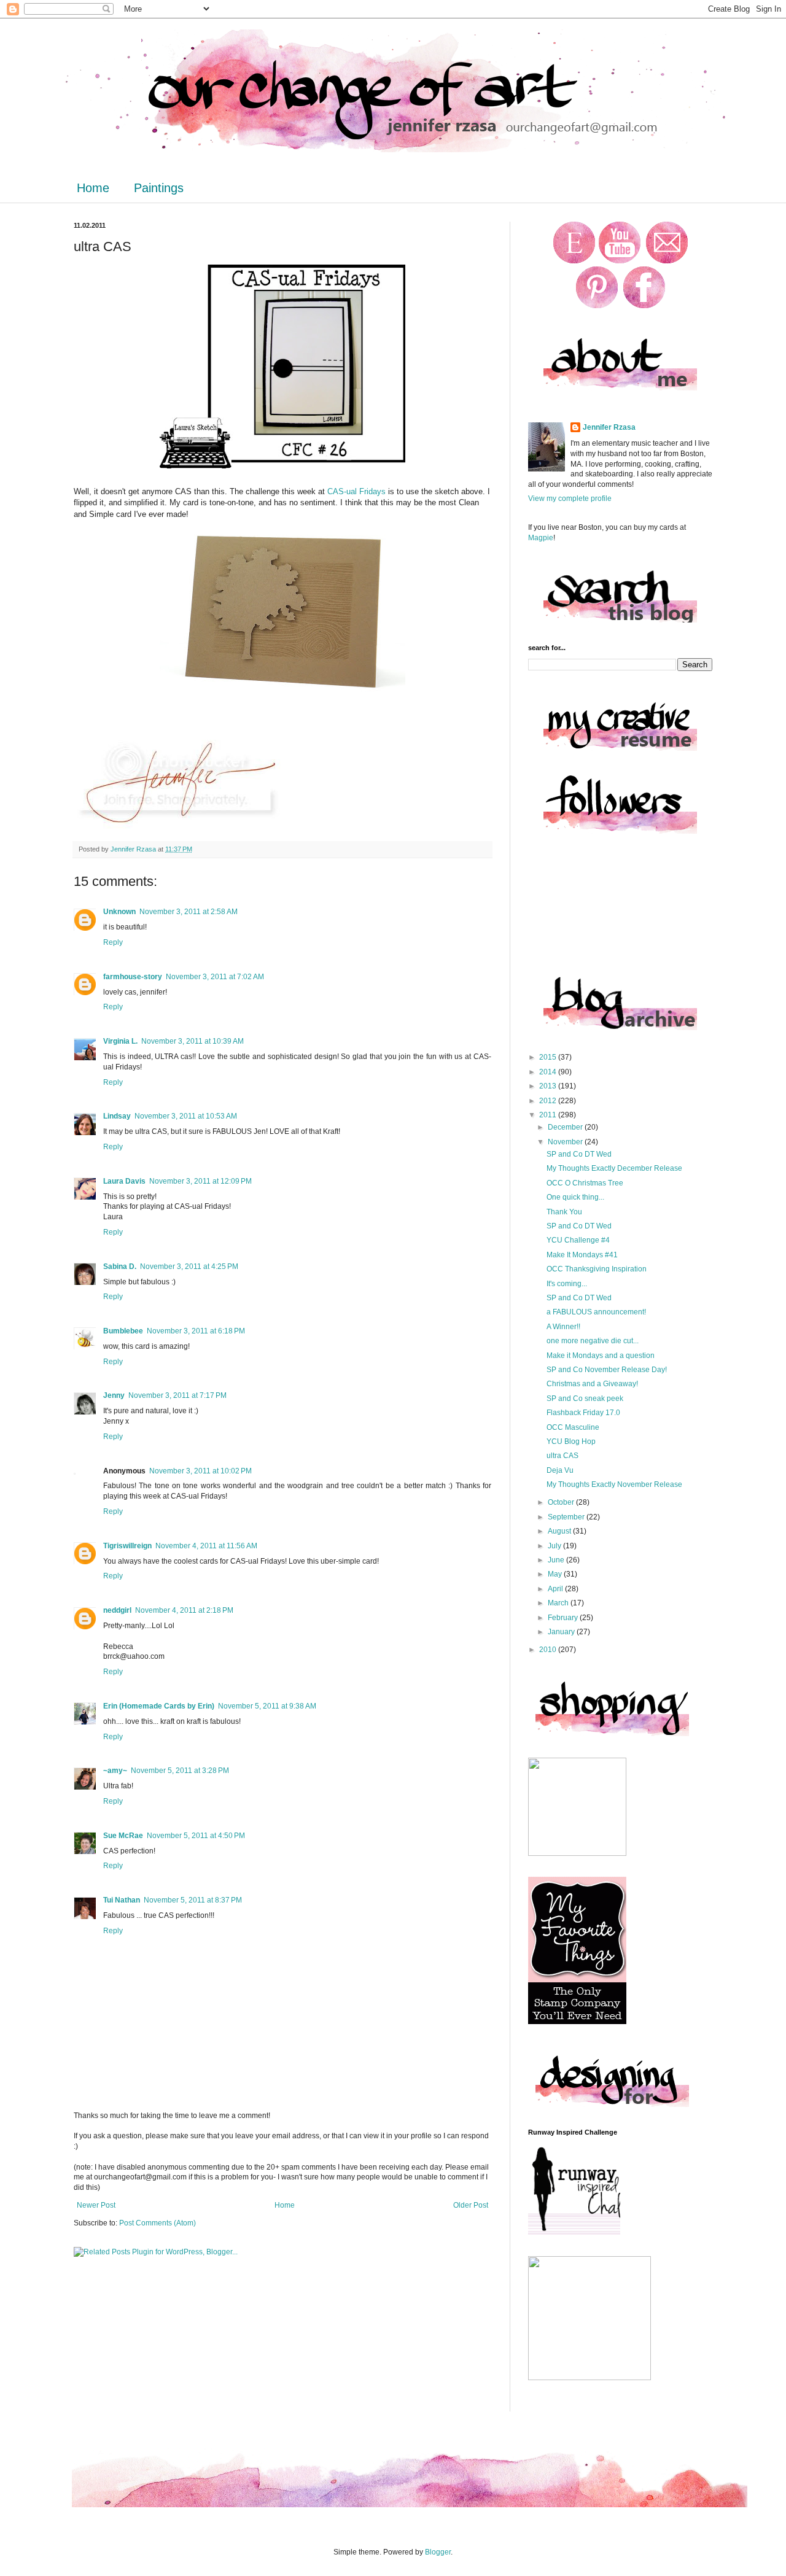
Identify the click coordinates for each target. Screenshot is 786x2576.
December (566, 1127)
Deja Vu (560, 1470)
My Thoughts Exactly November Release (614, 1484)
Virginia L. (120, 1041)
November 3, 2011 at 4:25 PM (189, 1267)
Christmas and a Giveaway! (592, 1384)
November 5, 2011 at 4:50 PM (196, 1836)
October (562, 1502)
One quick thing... (575, 1197)
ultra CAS (562, 1456)
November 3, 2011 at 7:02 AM (215, 977)
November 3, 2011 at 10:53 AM (186, 1116)
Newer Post (96, 2205)
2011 (549, 1115)
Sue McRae (123, 1836)
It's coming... (567, 1284)
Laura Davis (124, 1181)
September (567, 1517)
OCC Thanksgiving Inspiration (597, 1269)
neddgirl (117, 1610)
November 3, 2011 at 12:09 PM (200, 1181)
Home (93, 188)
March (559, 1603)
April (556, 1589)
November (566, 1142)
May (556, 1574)
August (560, 1531)
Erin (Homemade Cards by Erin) (159, 1706)
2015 (549, 1057)
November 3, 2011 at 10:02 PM (200, 1471)
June (557, 1560)
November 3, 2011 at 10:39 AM (193, 1041)
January (562, 1632)
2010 (549, 1650)
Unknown (119, 912)
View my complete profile (570, 499)
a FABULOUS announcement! (596, 1312)
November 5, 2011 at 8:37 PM (193, 1900)
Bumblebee (123, 1331)
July (555, 1546)
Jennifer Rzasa (609, 427)
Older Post (471, 2205)
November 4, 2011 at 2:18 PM (184, 1610)
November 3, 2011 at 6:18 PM (196, 1331)
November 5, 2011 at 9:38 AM (267, 1706)
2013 (549, 1086)
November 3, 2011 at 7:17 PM (177, 1395)
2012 (549, 1101)
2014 (549, 1072)
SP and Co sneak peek (585, 1399)
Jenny (114, 1395)
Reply (113, 942)
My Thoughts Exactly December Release (614, 1168)
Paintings (159, 188)
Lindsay (117, 1116)
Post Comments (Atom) (158, 2223)
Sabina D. (120, 1267)
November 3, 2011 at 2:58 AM (189, 912)
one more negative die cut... (593, 1341)
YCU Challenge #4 (578, 1240)
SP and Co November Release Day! (607, 1370)
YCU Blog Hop (571, 1441)
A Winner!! (563, 1327)
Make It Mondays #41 (582, 1255)
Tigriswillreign (127, 1546)
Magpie (541, 538)
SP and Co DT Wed (579, 1154)
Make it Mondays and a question (601, 1356)
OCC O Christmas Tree (585, 1183)
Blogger (438, 2552)
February (564, 1618)
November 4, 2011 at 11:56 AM (206, 1546)
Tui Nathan (122, 1900)
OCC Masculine (573, 1427)
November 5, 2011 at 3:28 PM (180, 1771)
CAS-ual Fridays (355, 491)
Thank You (564, 1212)
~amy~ (115, 1771)
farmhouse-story (133, 977)
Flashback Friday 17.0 (583, 1413)
